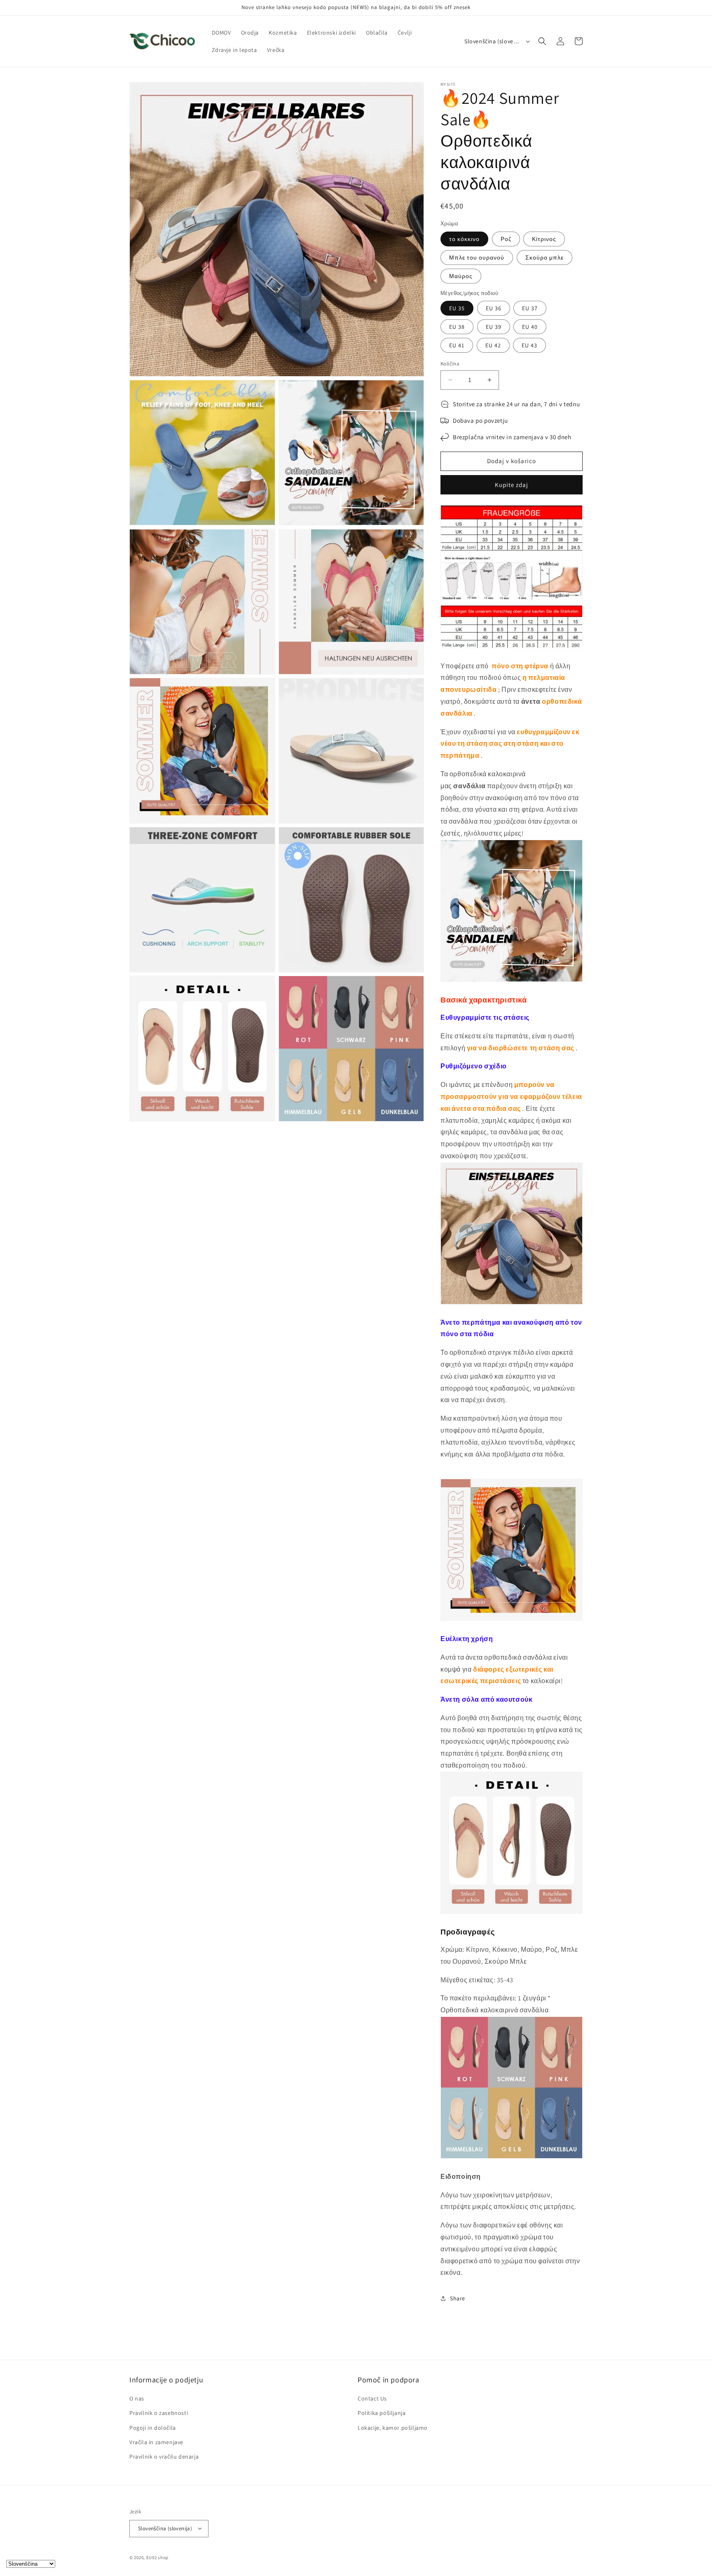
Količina (450, 364)
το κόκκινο (464, 239)
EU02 (152, 2557)
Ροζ (506, 239)
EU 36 (494, 308)
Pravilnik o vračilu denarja (164, 2457)
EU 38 (457, 327)
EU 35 (457, 308)
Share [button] (458, 2298)
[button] (542, 41)
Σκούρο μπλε (545, 258)
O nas (137, 2399)
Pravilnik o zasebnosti (159, 2413)
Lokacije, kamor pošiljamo (393, 2428)
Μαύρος (461, 276)
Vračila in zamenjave (156, 2442)
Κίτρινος (544, 239)
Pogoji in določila (153, 2428)
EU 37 (530, 308)
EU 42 (493, 345)
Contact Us (372, 2399)
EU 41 (457, 345)
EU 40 (530, 327)
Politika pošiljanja (382, 2413)
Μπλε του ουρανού (477, 258)
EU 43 (529, 345)
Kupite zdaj (512, 485)
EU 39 (494, 327)
